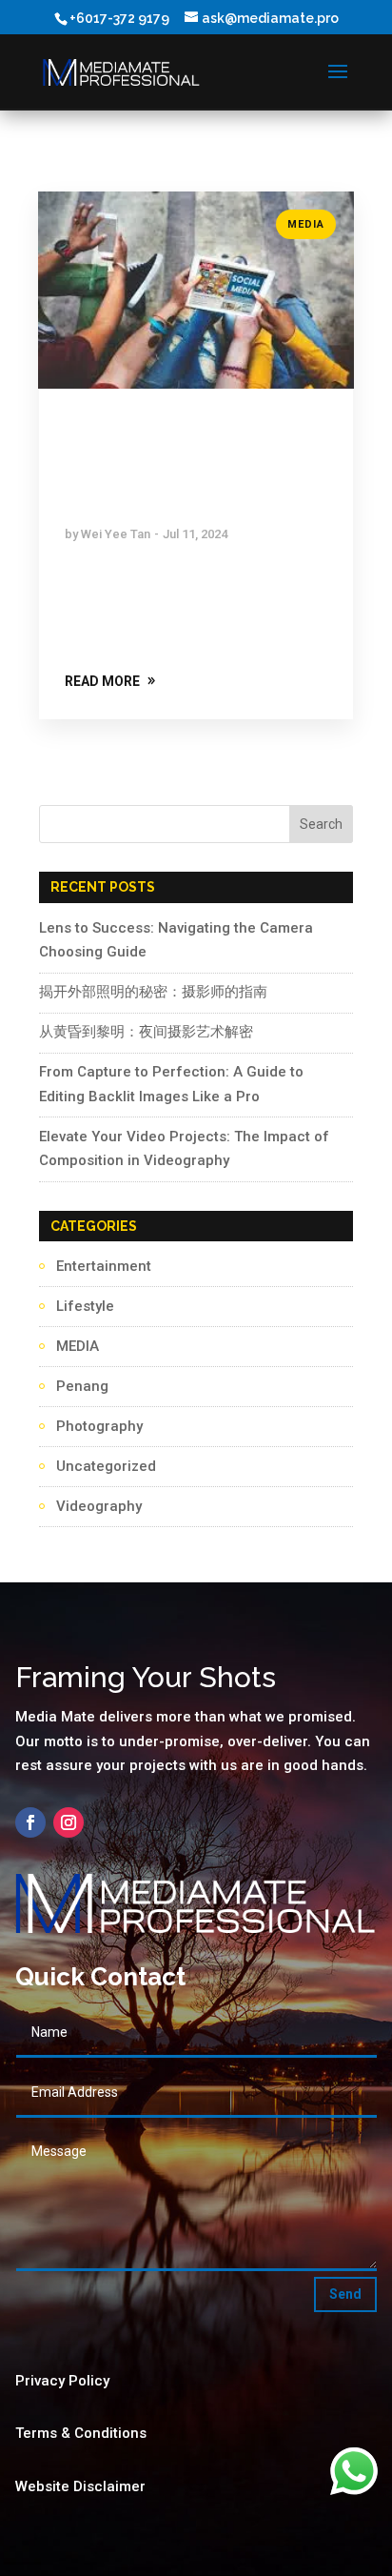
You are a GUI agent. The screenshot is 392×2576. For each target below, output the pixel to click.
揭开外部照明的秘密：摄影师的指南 (153, 992)
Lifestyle (85, 1306)
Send (345, 2294)
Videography (99, 1506)
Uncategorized (106, 1466)
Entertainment (104, 1266)
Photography (99, 1426)
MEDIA (306, 224)
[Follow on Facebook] (30, 1822)
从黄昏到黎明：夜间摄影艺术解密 (146, 1032)
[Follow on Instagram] (69, 1822)
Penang (82, 1386)
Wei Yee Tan (116, 534)
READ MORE (102, 681)
